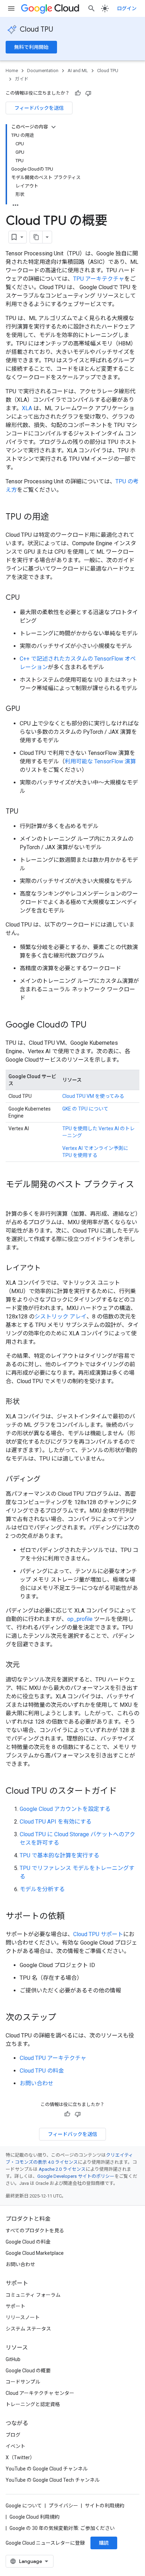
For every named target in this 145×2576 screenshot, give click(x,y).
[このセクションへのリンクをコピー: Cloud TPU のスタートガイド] (124, 1792)
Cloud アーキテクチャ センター (40, 2393)
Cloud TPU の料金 (42, 2071)
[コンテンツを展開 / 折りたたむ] (53, 127)
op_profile (80, 1619)
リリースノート (23, 2317)
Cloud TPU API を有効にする (56, 1822)
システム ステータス (28, 2329)
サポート (15, 2306)
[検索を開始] (92, 8)
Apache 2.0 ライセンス (62, 2169)
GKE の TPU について (85, 1109)
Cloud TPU (36, 29)
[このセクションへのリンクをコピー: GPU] (27, 709)
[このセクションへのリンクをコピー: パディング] (48, 1480)
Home (12, 71)
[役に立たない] (88, 93)
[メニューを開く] (11, 8)
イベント (15, 2446)
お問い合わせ (37, 2083)
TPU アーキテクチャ (99, 279)
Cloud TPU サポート (98, 1934)
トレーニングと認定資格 (33, 2404)
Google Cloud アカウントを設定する (65, 1809)
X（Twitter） (20, 2457)
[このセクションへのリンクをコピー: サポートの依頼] (72, 1917)
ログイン (127, 8)
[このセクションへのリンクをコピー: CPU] (27, 598)
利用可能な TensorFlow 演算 (100, 761)
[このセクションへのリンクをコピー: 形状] (27, 1402)
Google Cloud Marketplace (35, 2253)
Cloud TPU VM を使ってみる (93, 1096)
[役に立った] (78, 93)
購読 (104, 2543)
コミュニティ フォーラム (33, 2295)
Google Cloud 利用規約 (34, 2517)
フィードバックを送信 (39, 108)
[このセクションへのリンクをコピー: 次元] (27, 1665)
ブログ (13, 2435)
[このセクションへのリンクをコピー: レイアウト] (48, 1268)
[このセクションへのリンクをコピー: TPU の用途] (56, 517)
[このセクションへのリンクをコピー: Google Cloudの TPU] (94, 1025)
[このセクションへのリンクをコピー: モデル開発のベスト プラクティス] (13, 1196)
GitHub (13, 2359)
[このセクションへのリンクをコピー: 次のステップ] (63, 2018)
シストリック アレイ (61, 1316)
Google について (24, 2506)
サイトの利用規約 (105, 2506)
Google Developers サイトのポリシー (76, 2176)
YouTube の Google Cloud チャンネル (47, 2469)
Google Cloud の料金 (28, 2242)
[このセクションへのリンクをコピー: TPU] (25, 812)
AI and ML (78, 71)
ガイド (22, 79)
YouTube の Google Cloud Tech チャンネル (53, 2480)
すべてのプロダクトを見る (35, 2231)
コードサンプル (23, 2382)
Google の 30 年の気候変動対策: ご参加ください (62, 2528)
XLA (27, 408)
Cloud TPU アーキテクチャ (53, 2058)
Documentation (43, 71)
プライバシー (63, 2506)
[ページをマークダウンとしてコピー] (36, 237)
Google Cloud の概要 (28, 2371)
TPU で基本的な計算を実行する (59, 1855)
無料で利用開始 (31, 47)
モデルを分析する (42, 1889)
